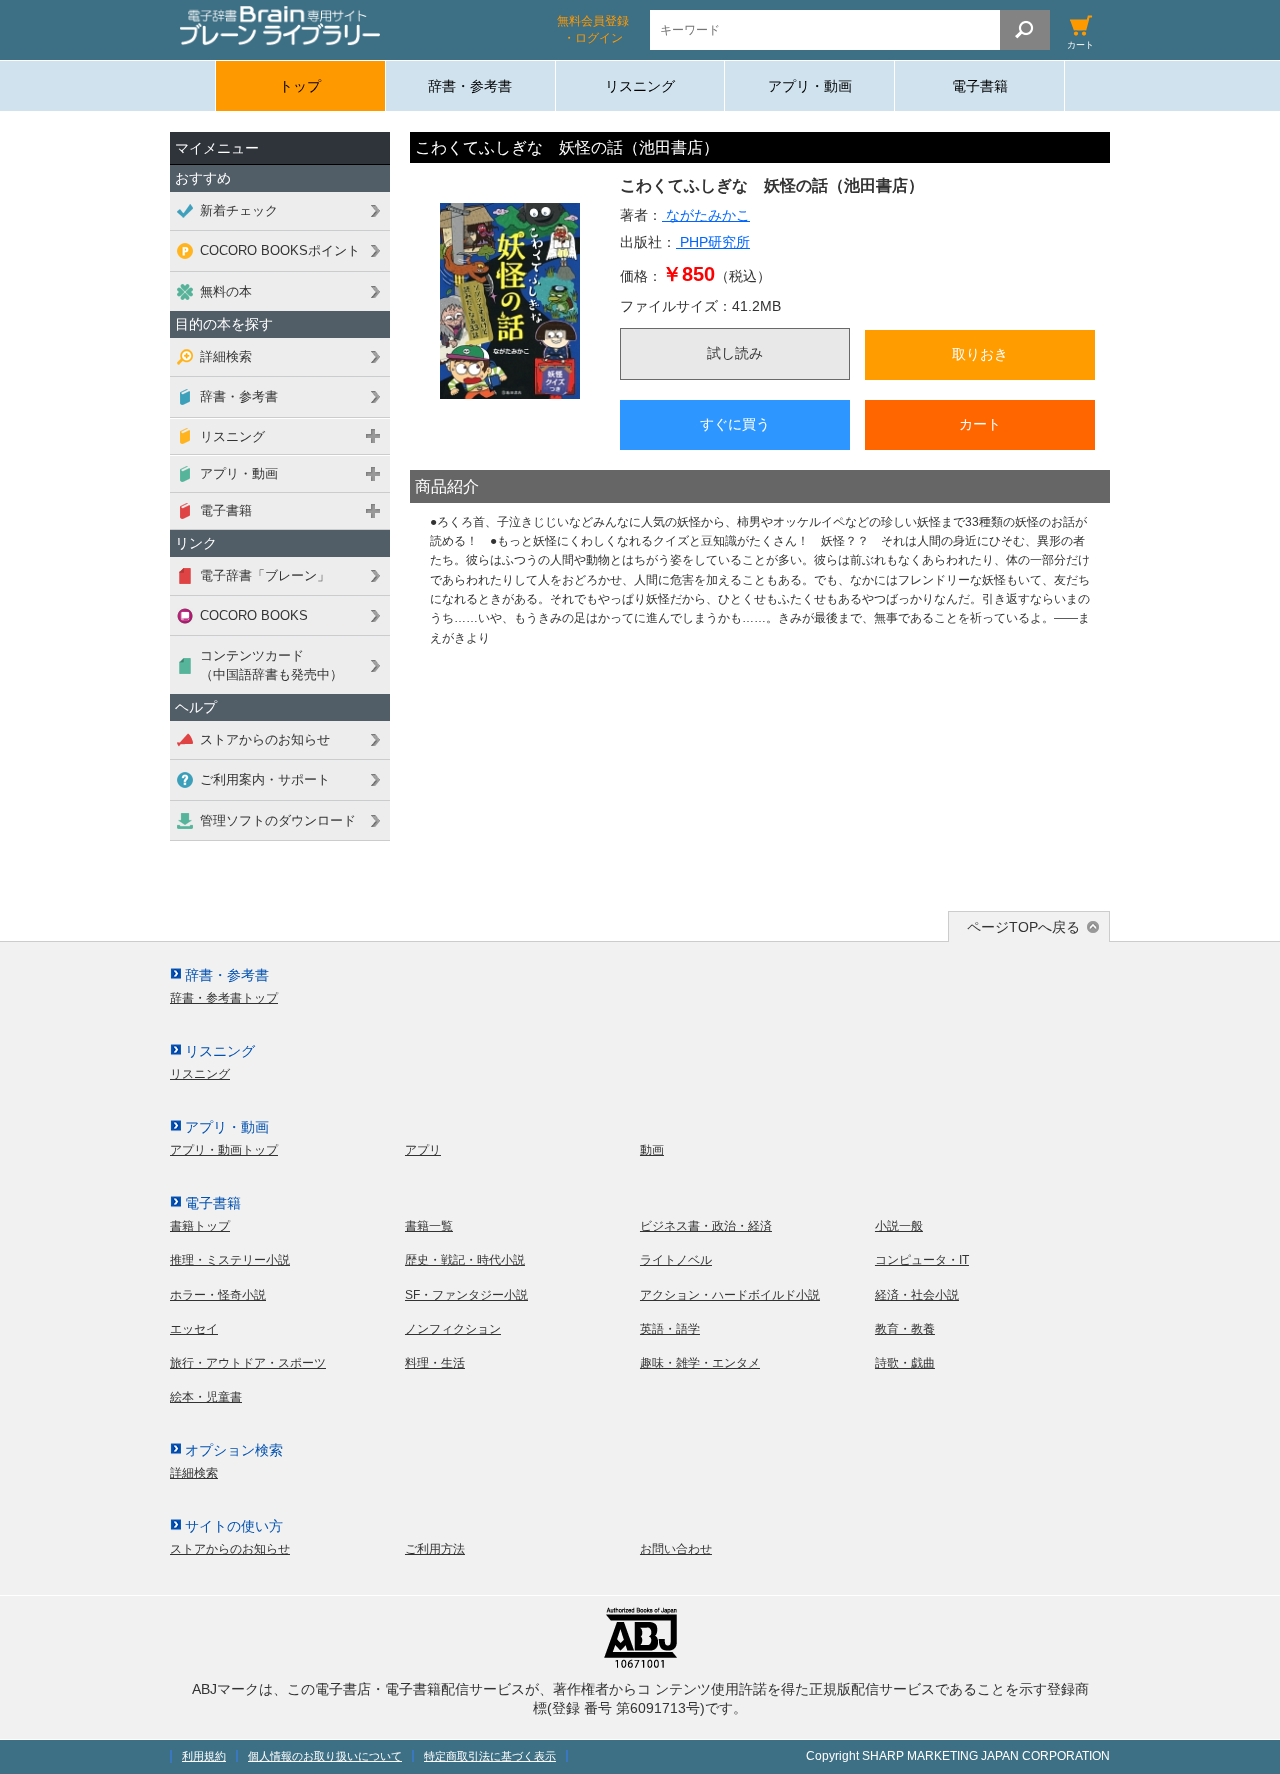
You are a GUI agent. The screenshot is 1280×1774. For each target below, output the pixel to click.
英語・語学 (670, 1329)
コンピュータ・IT (922, 1260)
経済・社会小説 (917, 1295)
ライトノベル (676, 1260)
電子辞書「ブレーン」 (265, 575)
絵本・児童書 (206, 1397)
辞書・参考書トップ (224, 998)
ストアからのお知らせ (265, 739)
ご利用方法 (435, 1549)
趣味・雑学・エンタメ (700, 1363)
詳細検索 (226, 356)
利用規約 (204, 1756)
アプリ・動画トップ (224, 1150)
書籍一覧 (429, 1226)
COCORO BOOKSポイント (280, 250)
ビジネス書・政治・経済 (706, 1226)
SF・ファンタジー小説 (466, 1295)
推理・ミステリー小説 (230, 1260)
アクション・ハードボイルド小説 (730, 1295)
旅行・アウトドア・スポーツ (248, 1363)
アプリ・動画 (810, 86)
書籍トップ (200, 1226)
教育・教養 (905, 1329)
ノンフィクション (453, 1329)
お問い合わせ (676, 1549)
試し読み (735, 353)
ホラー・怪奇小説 (218, 1295)
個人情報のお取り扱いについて (325, 1756)
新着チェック (239, 210)
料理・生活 (435, 1363)
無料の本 (226, 291)
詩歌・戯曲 (905, 1363)
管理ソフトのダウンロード (278, 820)
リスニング (640, 86)
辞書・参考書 (470, 86)
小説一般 (899, 1226)
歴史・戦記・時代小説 (465, 1260)
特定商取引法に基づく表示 (490, 1756)
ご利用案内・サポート (265, 779)
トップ (300, 86)
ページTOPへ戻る (1023, 927)
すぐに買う (735, 424)
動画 (652, 1150)
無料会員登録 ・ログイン (593, 29)
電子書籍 (980, 86)
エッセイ (194, 1329)
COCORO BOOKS (254, 615)
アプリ (423, 1150)
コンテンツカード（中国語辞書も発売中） (271, 664)
